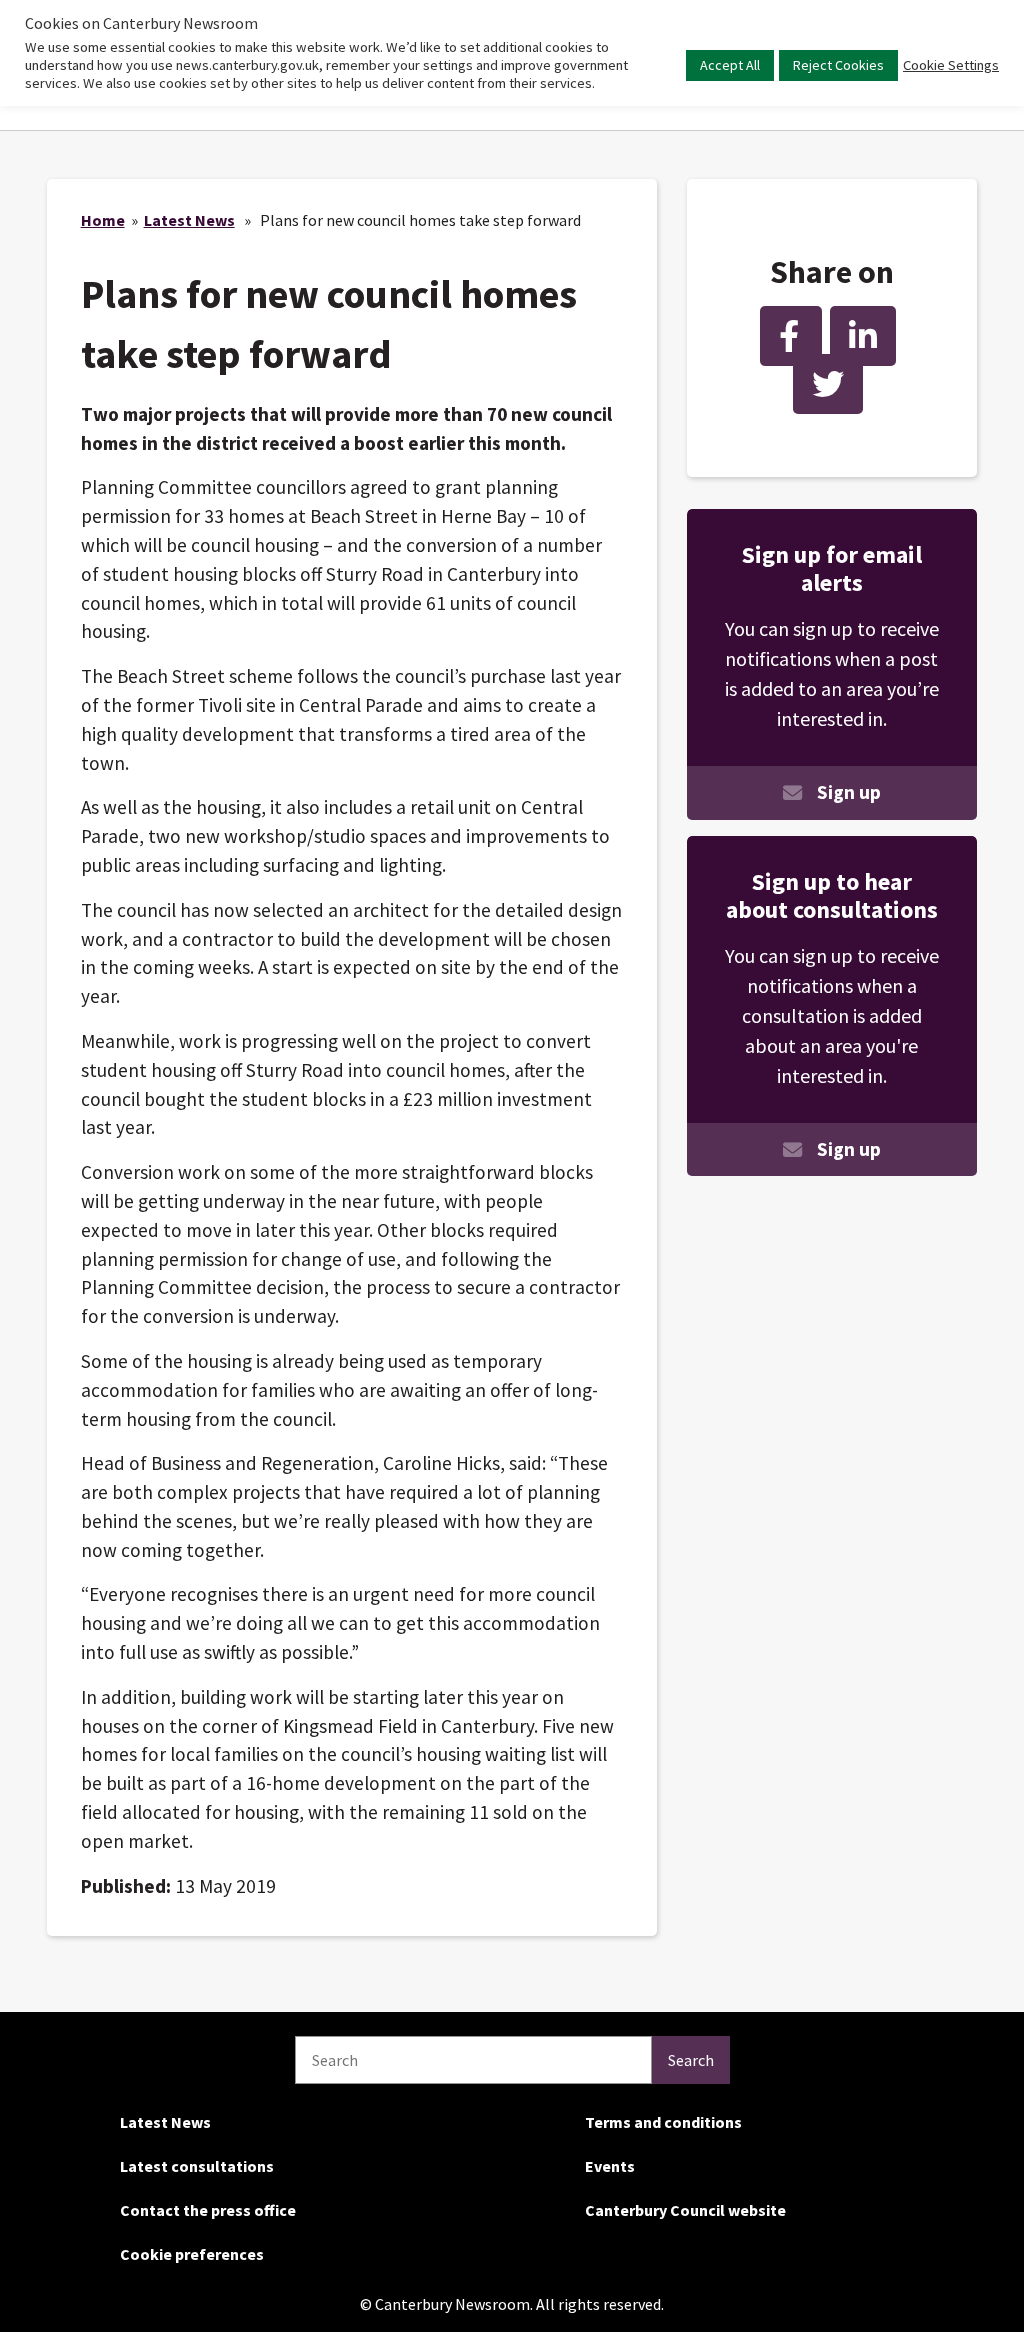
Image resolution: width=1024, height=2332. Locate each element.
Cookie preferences (192, 2254)
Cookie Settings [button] (951, 65)
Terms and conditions (663, 2122)
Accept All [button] (730, 65)
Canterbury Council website (685, 2210)
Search (691, 2060)
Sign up (849, 792)
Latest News (189, 220)
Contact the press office (208, 2210)
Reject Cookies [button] (838, 65)
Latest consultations (197, 2166)
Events (610, 2166)
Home (103, 220)
